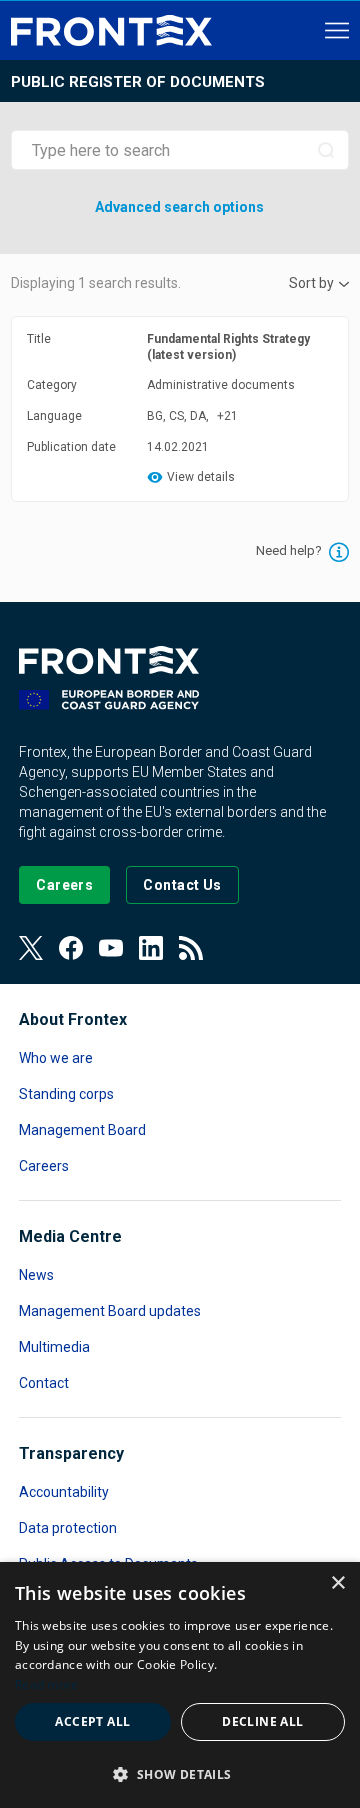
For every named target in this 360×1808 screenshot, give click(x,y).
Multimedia (54, 1347)
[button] (180, 1773)
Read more (47, 1684)
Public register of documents (138, 82)
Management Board (82, 1130)
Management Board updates (110, 1311)
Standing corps (66, 1094)
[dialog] (180, 1685)
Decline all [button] (262, 1721)
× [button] (337, 1583)
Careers (44, 1166)
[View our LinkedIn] (151, 948)
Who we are (56, 1058)
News (36, 1275)
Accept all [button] (92, 1721)
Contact (44, 1383)
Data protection (68, 1528)
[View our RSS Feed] (191, 948)
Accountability (64, 1492)
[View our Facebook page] (71, 948)
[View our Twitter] (31, 948)
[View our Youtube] (111, 948)
